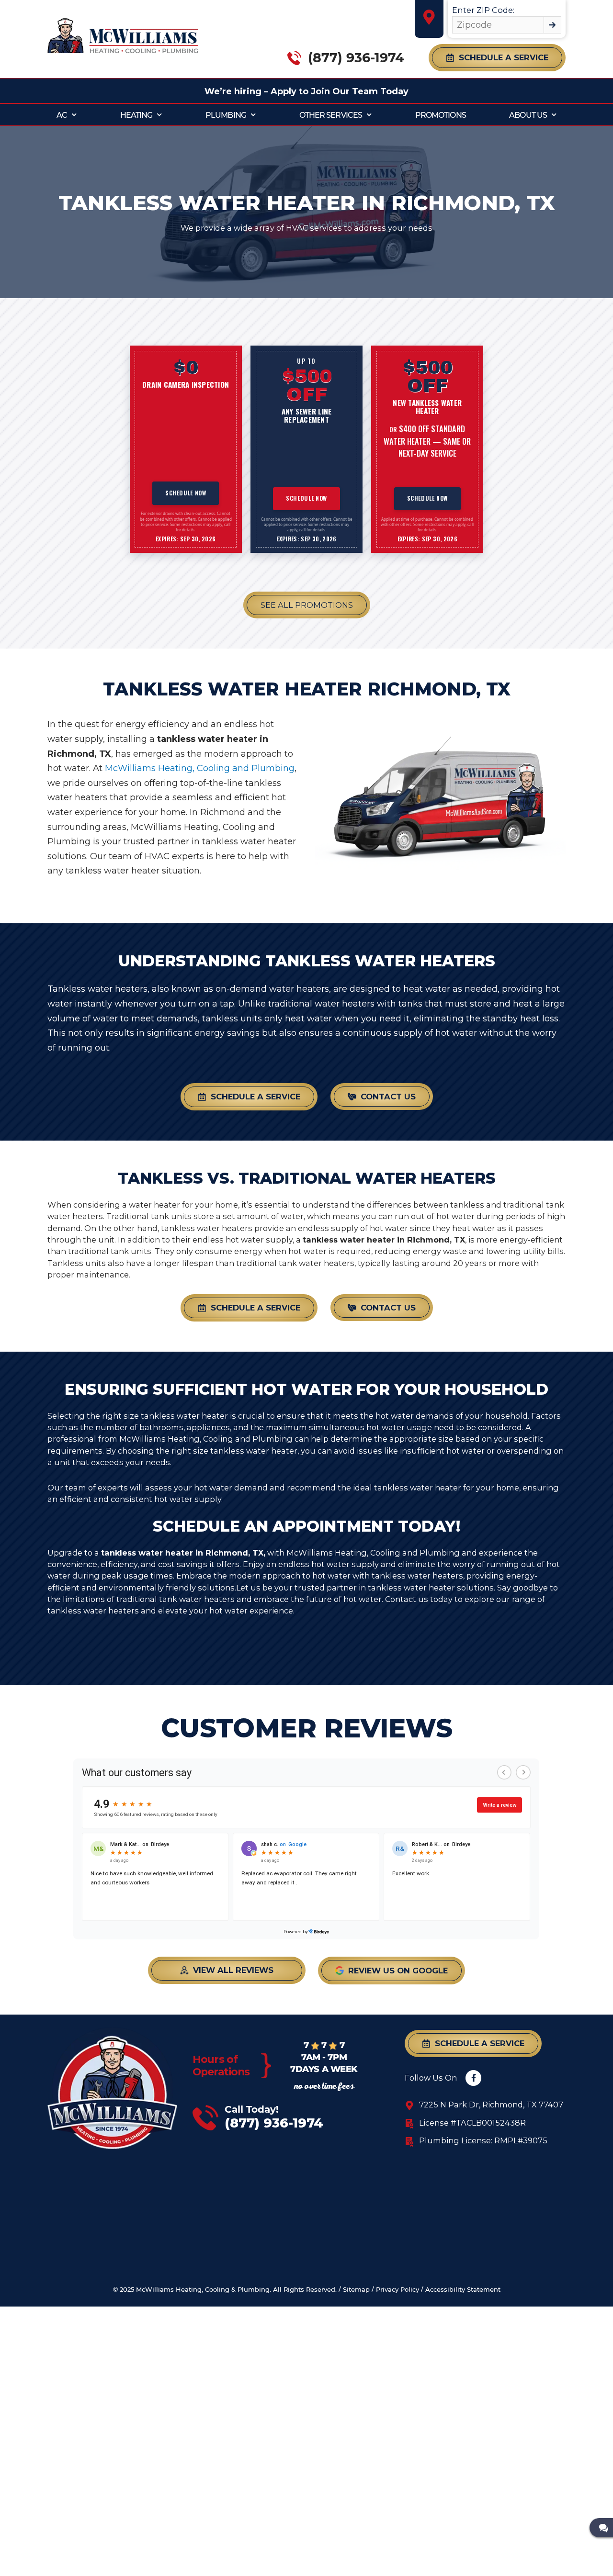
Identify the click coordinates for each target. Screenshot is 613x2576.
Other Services (331, 115)
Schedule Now (186, 493)
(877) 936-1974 (356, 58)
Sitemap (356, 2290)
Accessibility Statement (463, 2290)
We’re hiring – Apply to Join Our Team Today (306, 91)
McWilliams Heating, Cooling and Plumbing (200, 768)
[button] (497, 58)
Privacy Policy (397, 2290)
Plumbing (226, 115)
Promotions (441, 115)
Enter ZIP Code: (483, 10)
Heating (136, 115)
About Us (528, 115)
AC (62, 115)
